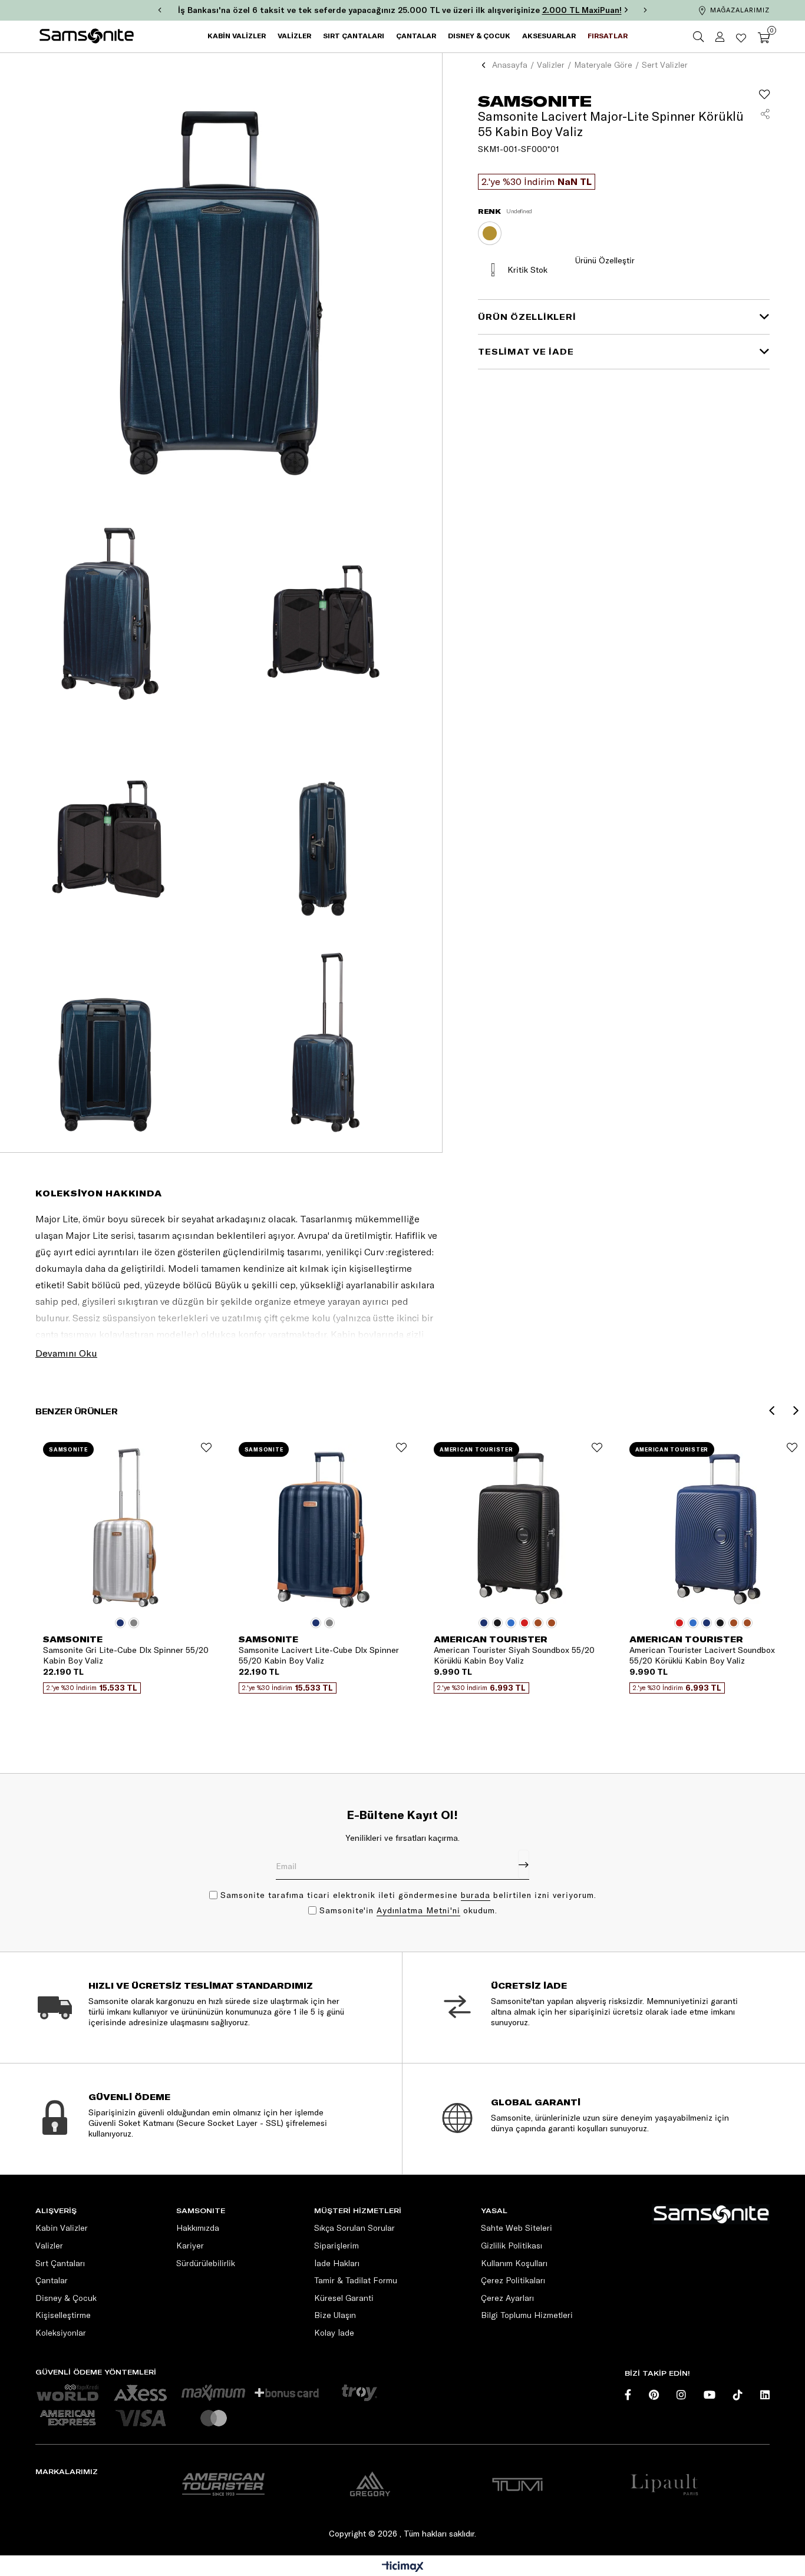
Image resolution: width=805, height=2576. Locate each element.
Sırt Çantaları (60, 2263)
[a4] (517, 2484)
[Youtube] (710, 2395)
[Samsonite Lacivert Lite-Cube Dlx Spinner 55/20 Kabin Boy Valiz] (323, 1528)
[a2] (370, 2484)
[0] (764, 37)
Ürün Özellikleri (527, 317)
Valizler (49, 2246)
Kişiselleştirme (63, 2315)
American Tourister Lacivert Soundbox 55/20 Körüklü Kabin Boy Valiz (702, 1655)
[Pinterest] (654, 2395)
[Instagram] (681, 2395)
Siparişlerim (336, 2246)
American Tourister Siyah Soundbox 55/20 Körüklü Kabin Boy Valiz (514, 1655)
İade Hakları (337, 2263)
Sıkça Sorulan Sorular (354, 2228)
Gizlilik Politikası (512, 2246)
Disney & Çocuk (66, 2298)
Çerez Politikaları (513, 2280)
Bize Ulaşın (335, 2315)
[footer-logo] (711, 2214)
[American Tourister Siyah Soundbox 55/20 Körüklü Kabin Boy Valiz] (518, 1528)
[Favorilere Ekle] (764, 94)
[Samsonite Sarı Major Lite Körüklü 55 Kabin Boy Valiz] (490, 233)
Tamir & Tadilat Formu (356, 2280)
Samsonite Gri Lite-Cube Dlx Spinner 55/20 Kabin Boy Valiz (126, 1655)
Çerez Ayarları (507, 2298)
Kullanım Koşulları (514, 2263)
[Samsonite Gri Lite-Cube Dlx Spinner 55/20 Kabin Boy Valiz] (127, 1528)
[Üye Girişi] (720, 37)
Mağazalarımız (740, 10)
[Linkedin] (765, 2395)
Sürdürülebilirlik (206, 2263)
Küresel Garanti (344, 2298)
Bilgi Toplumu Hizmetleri (527, 2315)
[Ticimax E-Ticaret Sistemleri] (403, 2567)
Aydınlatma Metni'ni (418, 1910)
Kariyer (190, 2246)
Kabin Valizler (62, 2228)
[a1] (223, 2484)
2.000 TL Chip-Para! (566, 10)
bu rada (476, 1895)
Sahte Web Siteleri (517, 2228)
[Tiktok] (738, 2395)
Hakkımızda (198, 2228)
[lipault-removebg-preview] (664, 2484)
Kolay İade (334, 2333)
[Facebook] (628, 2395)
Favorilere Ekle (206, 1447)
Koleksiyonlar (61, 2333)
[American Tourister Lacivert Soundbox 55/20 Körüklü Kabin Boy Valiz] (714, 1528)
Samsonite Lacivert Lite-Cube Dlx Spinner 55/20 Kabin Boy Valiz (319, 1655)
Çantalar (52, 2280)
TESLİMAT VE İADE (526, 352)
